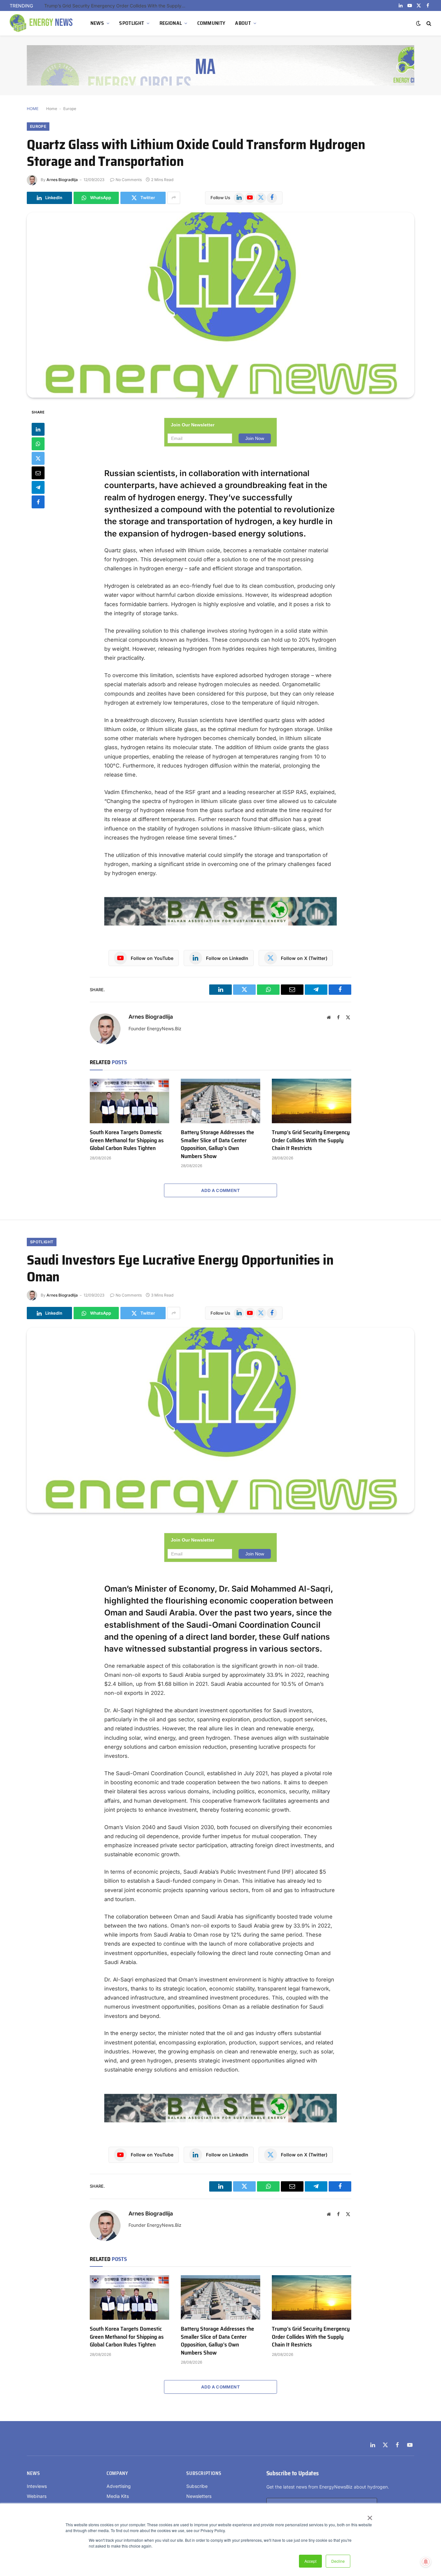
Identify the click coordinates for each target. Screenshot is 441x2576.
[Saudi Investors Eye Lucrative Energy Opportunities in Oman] (221, 1420)
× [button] (369, 2516)
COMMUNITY (211, 23)
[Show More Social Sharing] (174, 198)
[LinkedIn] (38, 429)
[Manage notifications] (426, 2562)
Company (117, 2473)
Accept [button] (310, 2561)
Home (52, 109)
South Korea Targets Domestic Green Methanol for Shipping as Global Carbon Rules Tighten (127, 1140)
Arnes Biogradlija (62, 180)
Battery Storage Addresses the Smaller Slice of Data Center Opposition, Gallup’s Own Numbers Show (217, 1144)
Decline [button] (338, 2561)
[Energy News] (42, 23)
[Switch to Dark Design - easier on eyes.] (418, 23)
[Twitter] (38, 458)
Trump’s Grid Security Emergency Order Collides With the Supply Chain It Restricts (117, 6)
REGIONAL (171, 23)
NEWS (97, 23)
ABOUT (243, 23)
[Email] (38, 473)
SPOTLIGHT (132, 23)
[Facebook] (38, 502)
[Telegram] (38, 487)
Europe (70, 109)
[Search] (428, 23)
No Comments (129, 180)
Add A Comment (221, 1190)
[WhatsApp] (38, 444)
